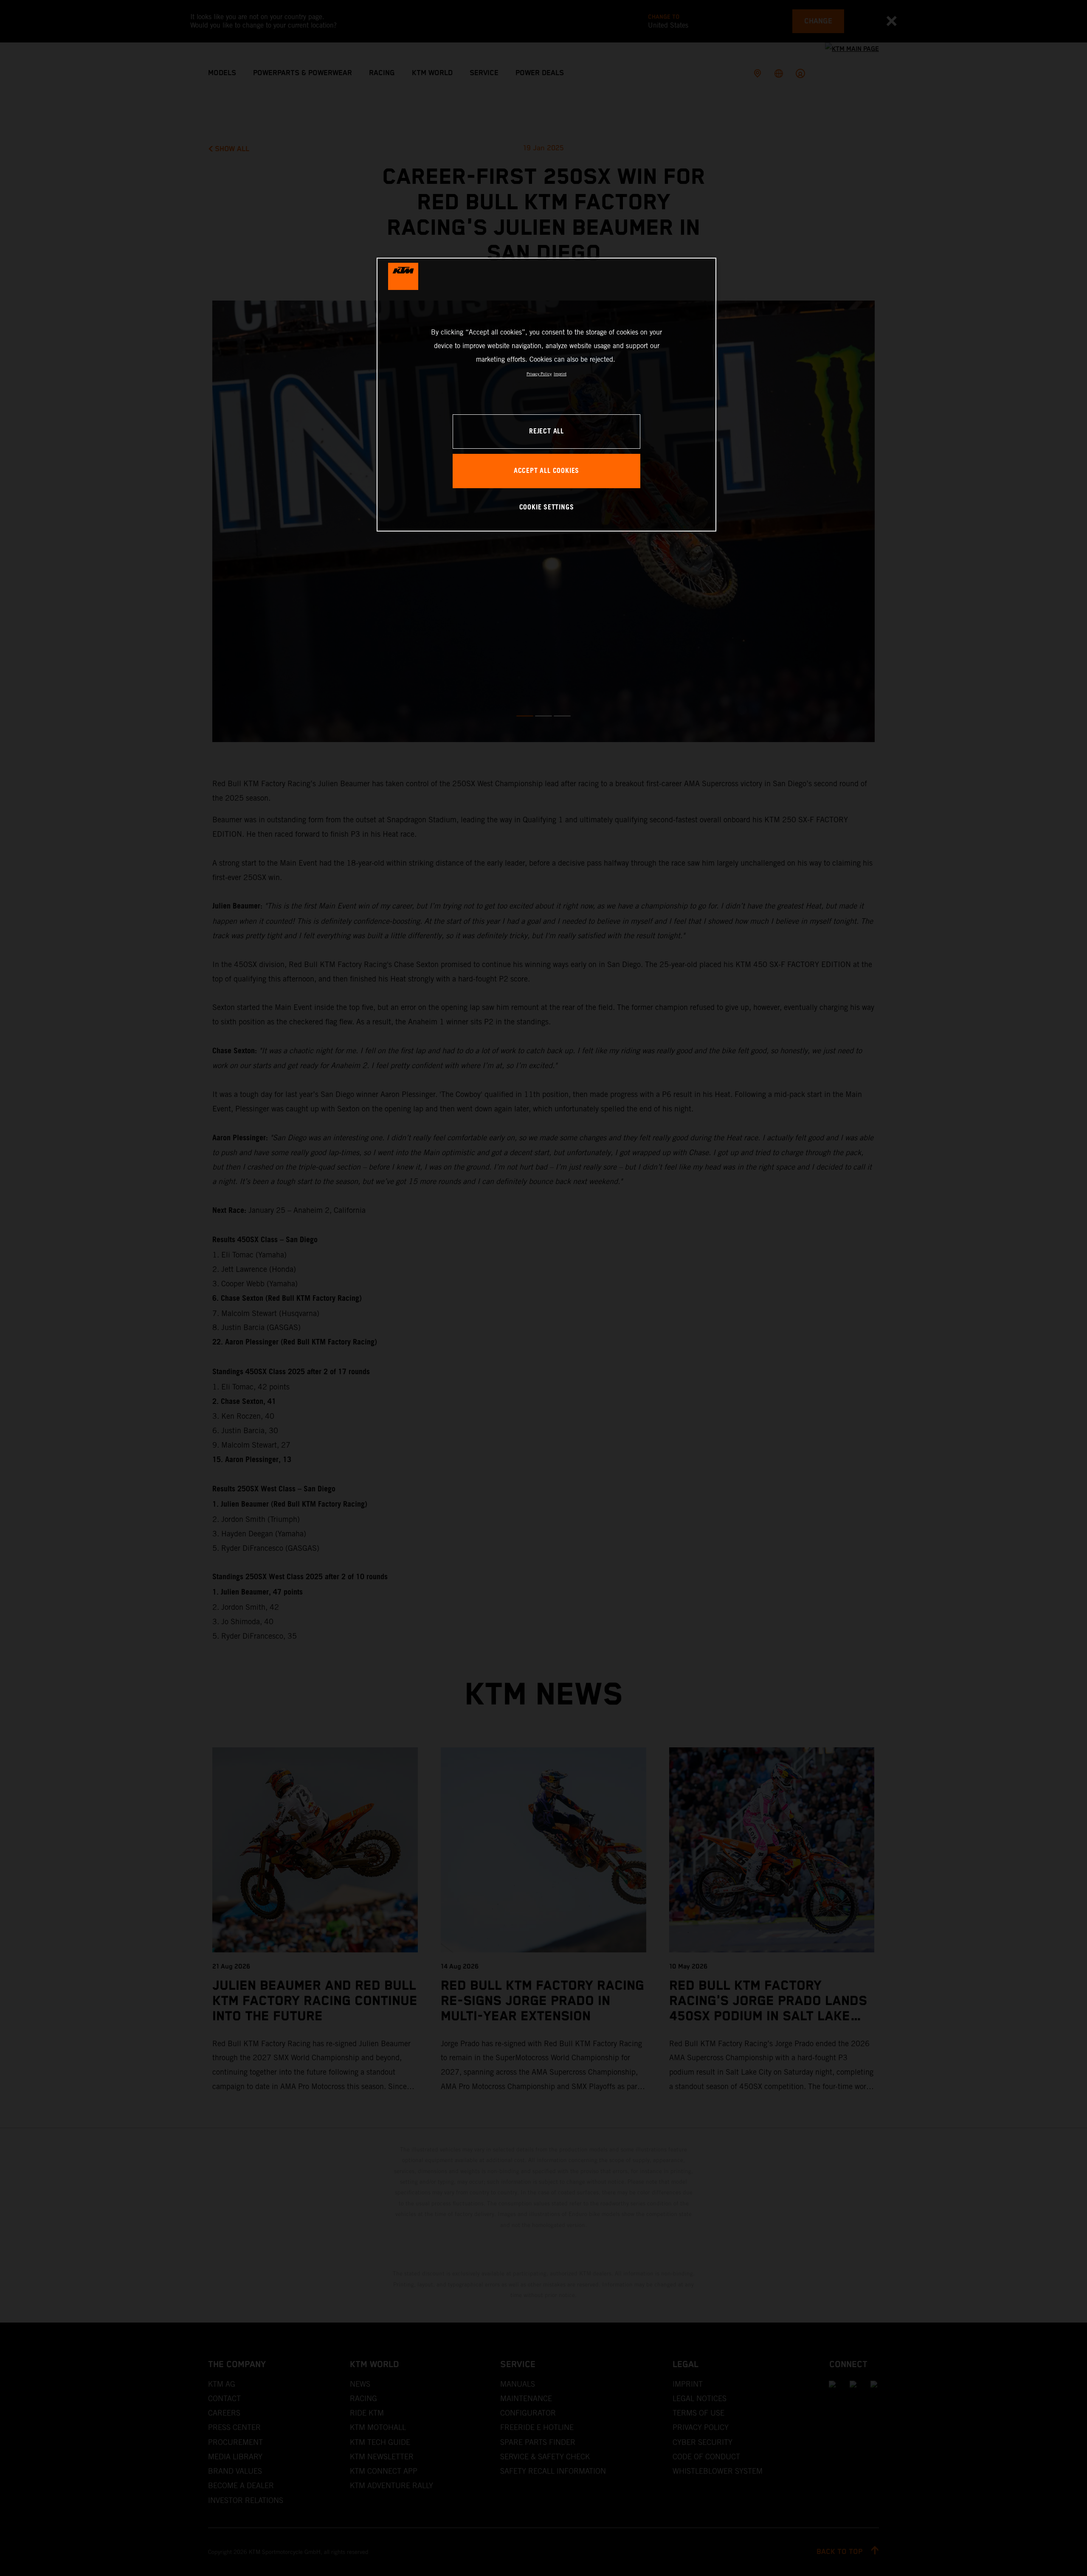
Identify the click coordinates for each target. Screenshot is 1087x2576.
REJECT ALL (546, 432)
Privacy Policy (539, 374)
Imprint (560, 374)
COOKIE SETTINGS (547, 508)
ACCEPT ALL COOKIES (546, 471)
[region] (546, 395)
